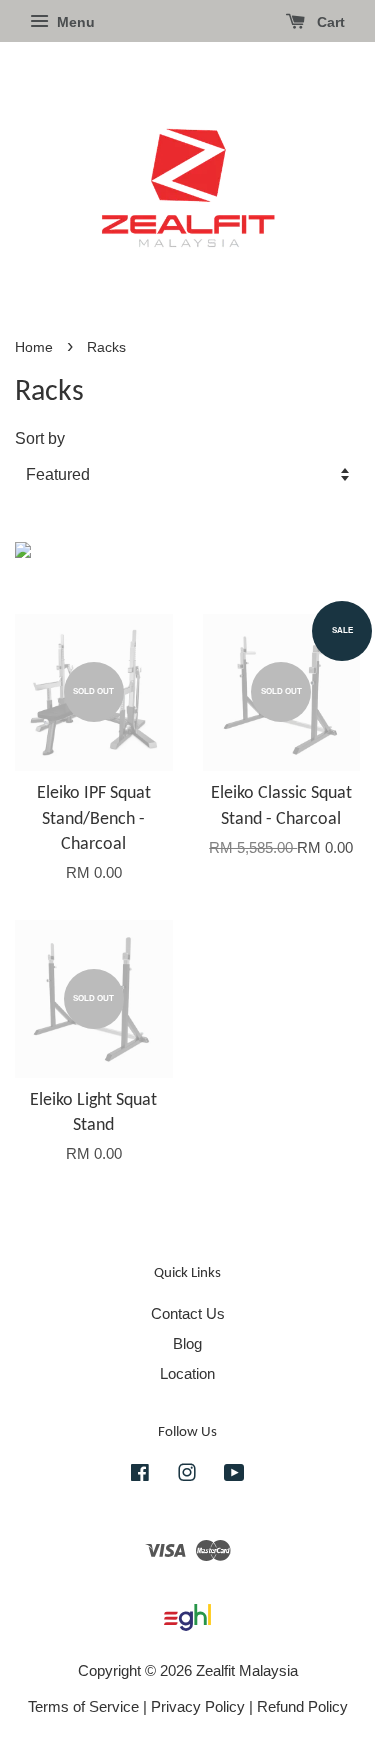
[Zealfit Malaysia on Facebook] (140, 1475)
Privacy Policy (198, 1706)
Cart (329, 22)
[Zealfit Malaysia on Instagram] (187, 1475)
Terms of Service (83, 1706)
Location (187, 1373)
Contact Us (188, 1313)
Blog (187, 1343)
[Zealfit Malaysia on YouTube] (234, 1475)
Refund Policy (302, 1706)
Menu (74, 22)
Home (34, 347)
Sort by (40, 438)
